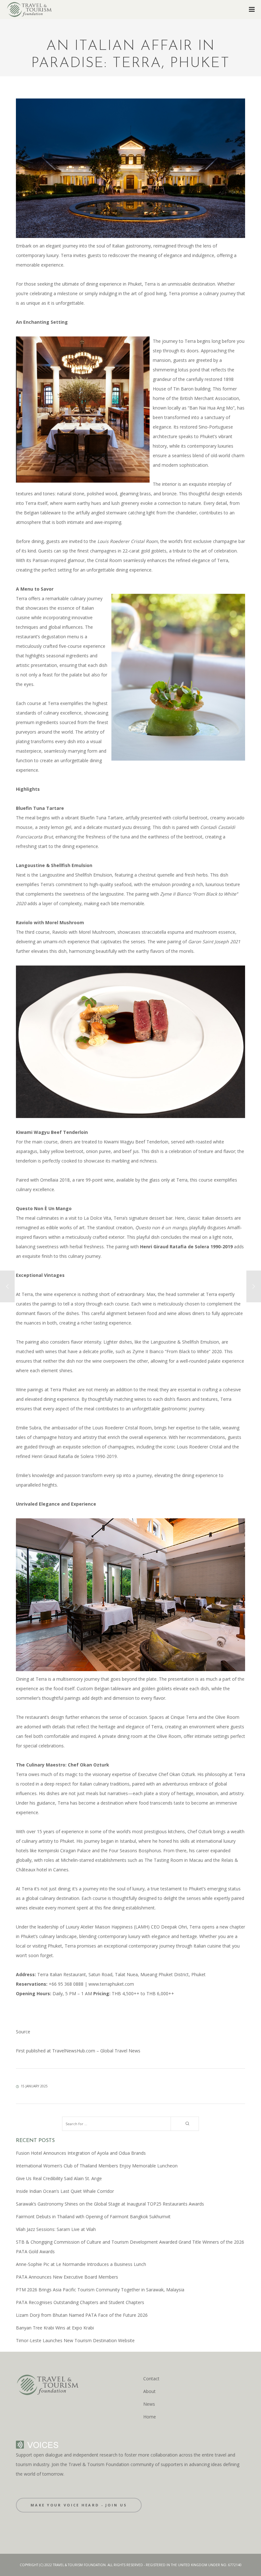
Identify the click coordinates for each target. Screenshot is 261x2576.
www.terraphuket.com (111, 1984)
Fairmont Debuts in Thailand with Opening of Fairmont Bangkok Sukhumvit (93, 2217)
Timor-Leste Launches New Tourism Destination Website (75, 2340)
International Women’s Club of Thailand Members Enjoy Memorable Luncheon (97, 2166)
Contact (151, 2379)
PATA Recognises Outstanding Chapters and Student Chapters (80, 2302)
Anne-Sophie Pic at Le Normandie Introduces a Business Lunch (81, 2264)
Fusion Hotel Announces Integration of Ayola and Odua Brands (81, 2153)
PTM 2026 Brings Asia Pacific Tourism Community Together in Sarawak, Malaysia (100, 2290)
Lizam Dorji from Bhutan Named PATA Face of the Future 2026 (82, 2315)
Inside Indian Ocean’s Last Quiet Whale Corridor (65, 2191)
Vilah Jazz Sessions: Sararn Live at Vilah (56, 2229)
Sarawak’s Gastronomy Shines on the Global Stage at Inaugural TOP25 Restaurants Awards (110, 2204)
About (149, 2391)
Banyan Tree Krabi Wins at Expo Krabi (55, 2328)
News (149, 2404)
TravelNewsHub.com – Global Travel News (96, 2051)
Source (23, 2032)
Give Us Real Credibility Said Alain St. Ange (59, 2178)
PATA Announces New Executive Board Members (67, 2277)
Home (150, 2417)
